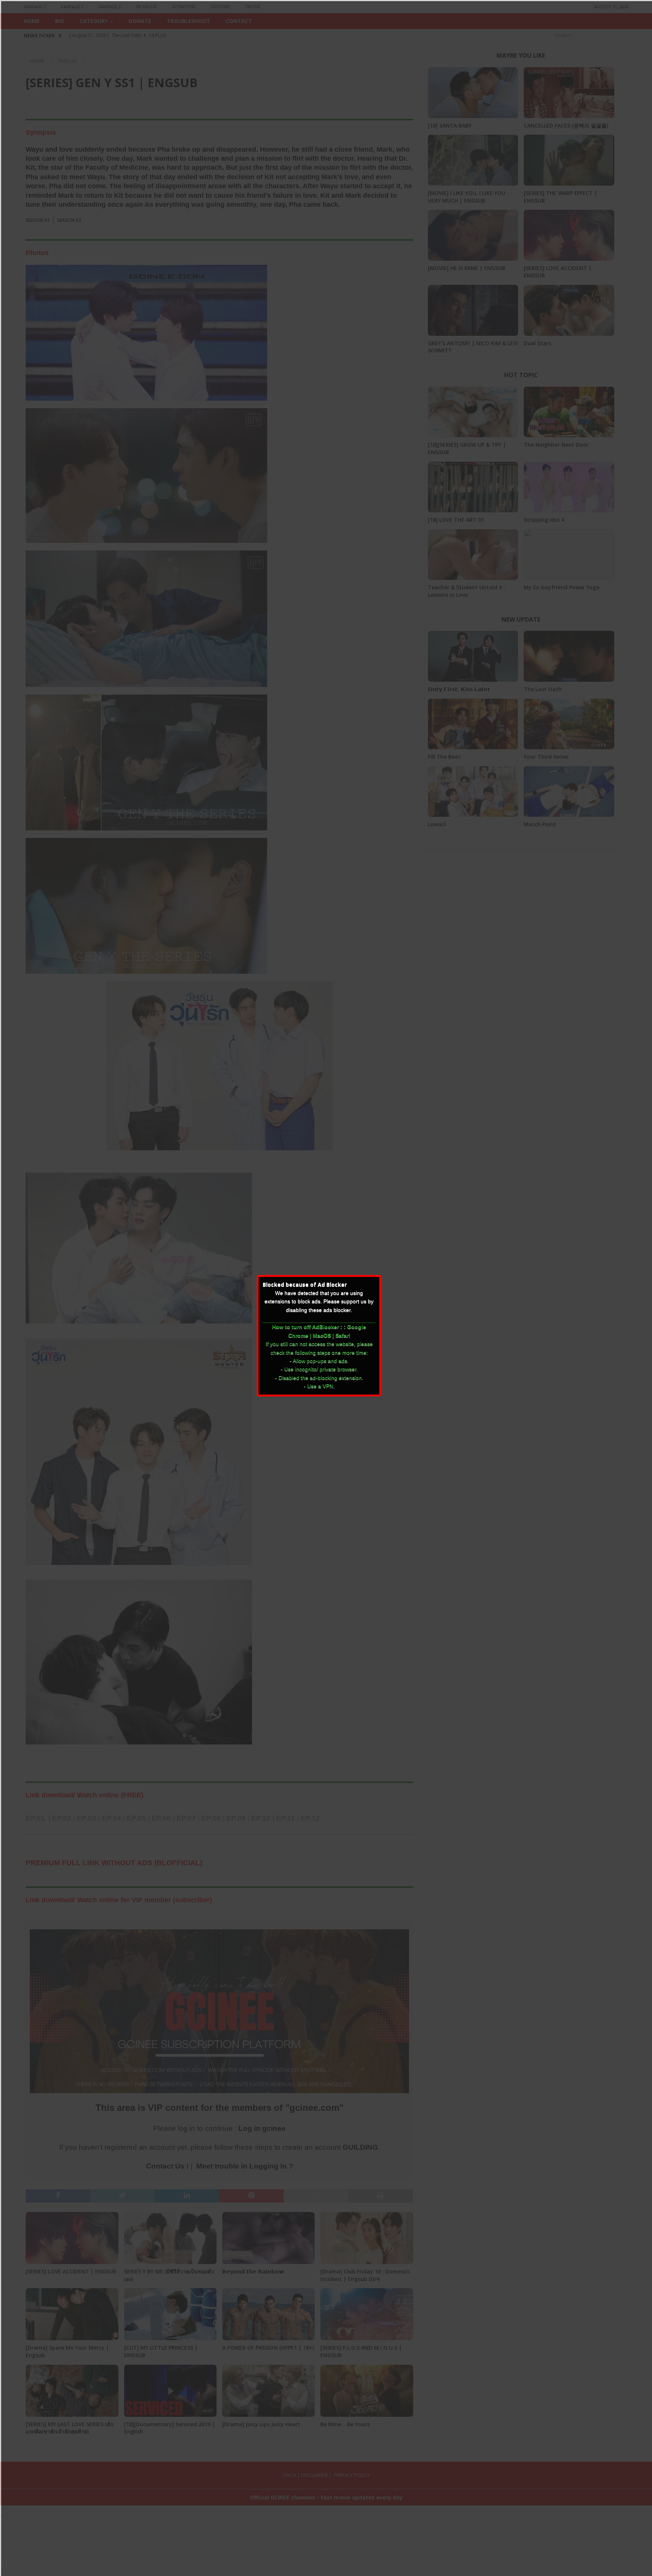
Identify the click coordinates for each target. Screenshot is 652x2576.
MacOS (322, 1336)
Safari (343, 1336)
